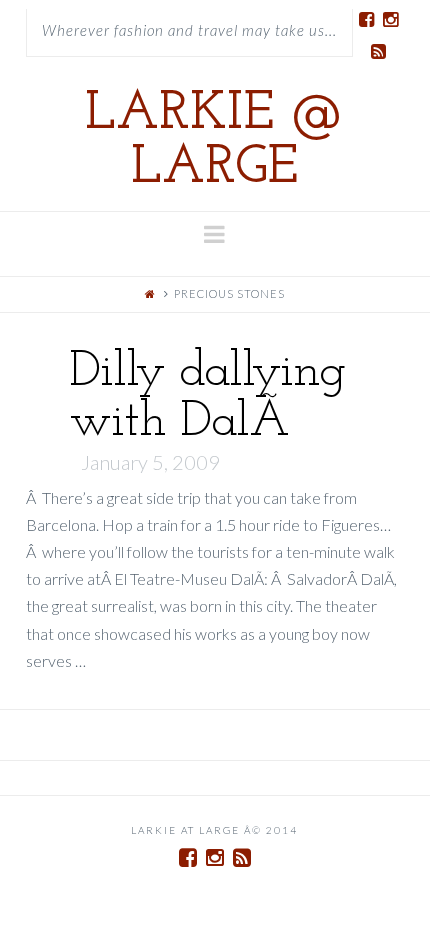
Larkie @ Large (214, 142)
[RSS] (378, 52)
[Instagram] (390, 20)
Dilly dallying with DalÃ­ (207, 397)
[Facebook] (366, 20)
